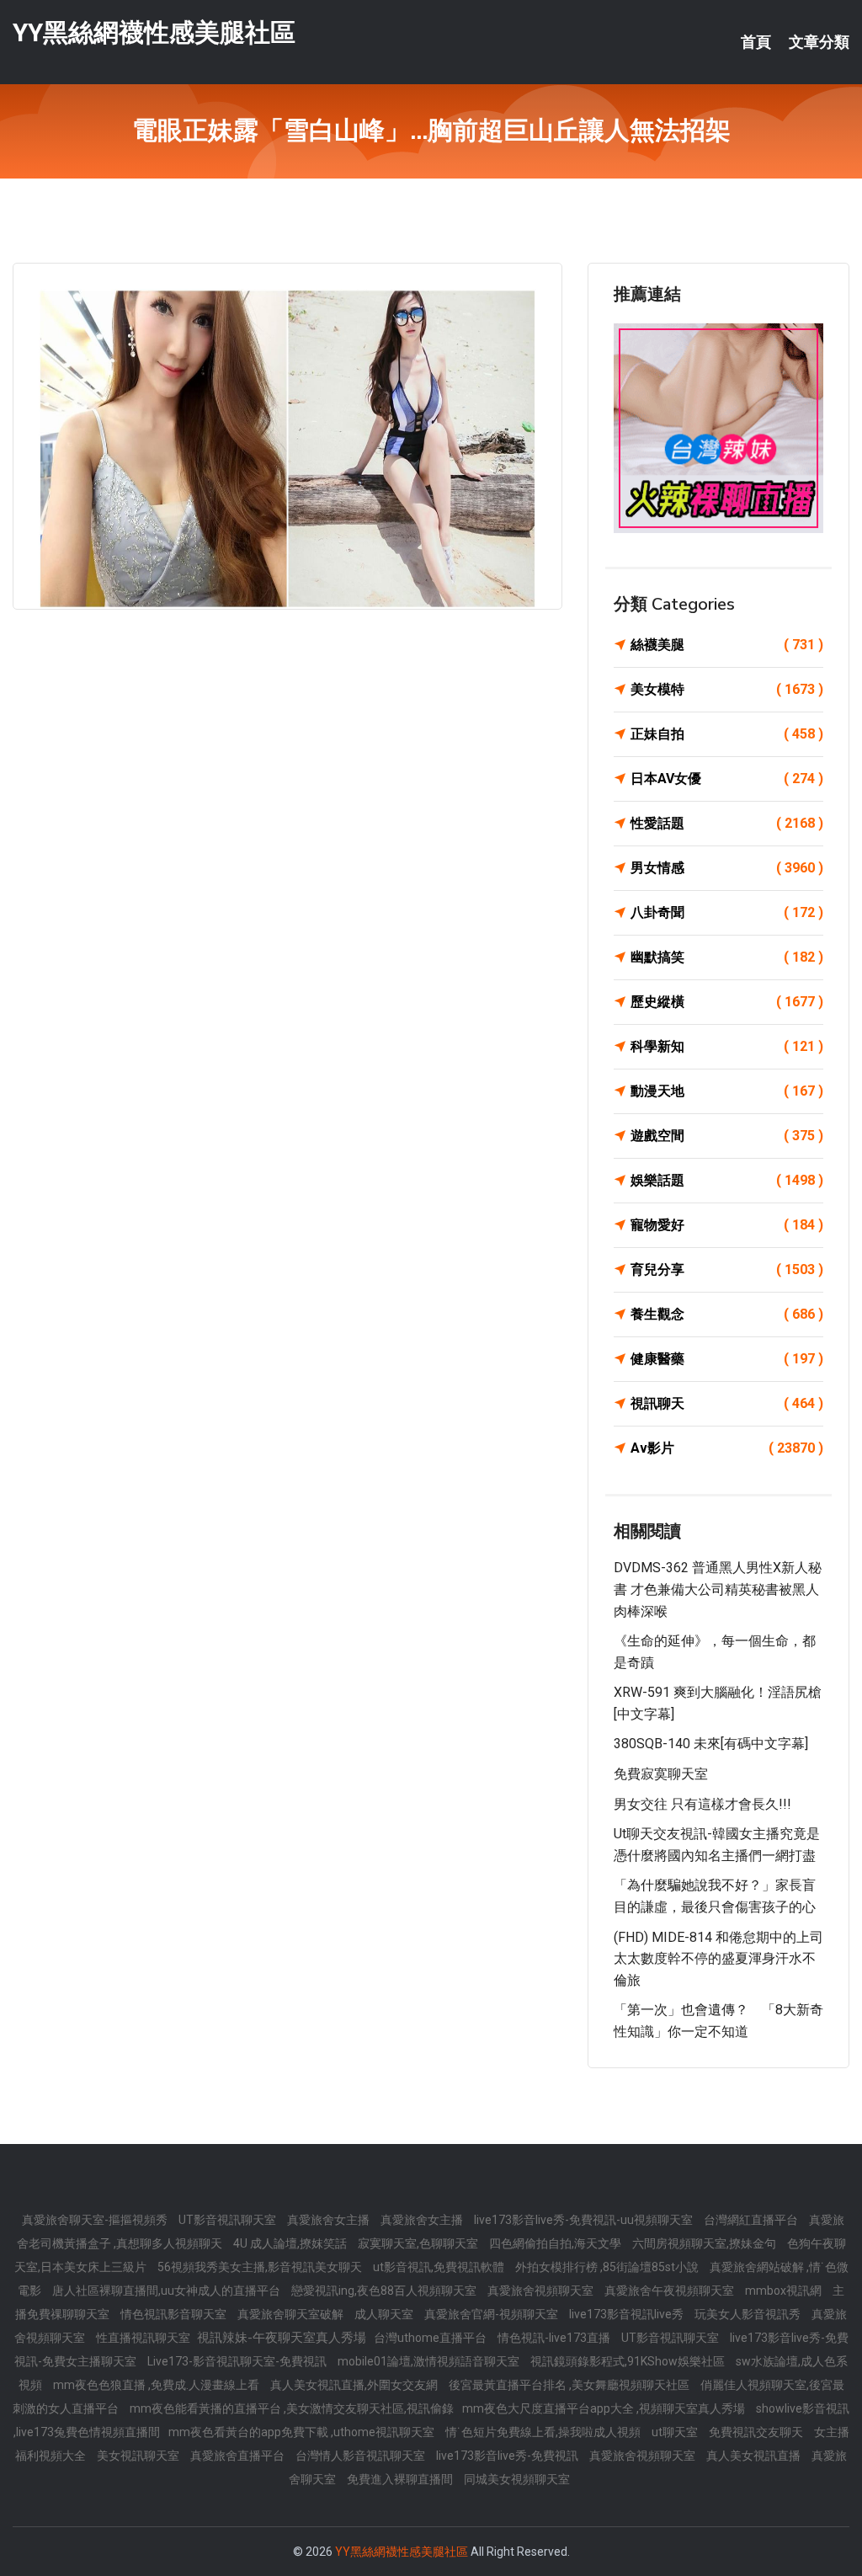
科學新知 (727, 1046)
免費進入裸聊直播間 (401, 2479)
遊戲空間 (727, 1136)
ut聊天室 (676, 2432)
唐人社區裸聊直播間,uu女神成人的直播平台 (168, 2291)
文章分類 (819, 42)
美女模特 (727, 689)
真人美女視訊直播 (755, 2456)
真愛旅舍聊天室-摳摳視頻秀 (96, 2220)
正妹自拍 (727, 734)
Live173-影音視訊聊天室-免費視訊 (238, 2361)
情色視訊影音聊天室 (175, 2314)
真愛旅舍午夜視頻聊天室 (670, 2291)
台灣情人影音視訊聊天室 (362, 2456)
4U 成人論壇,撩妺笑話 (291, 2243)
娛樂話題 (727, 1180)
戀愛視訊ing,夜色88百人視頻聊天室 (385, 2291)
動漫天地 (727, 1091)
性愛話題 (727, 823)
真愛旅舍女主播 (330, 2220)
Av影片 (727, 1448)
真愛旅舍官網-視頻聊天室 (492, 2314)
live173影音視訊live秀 (628, 2314)
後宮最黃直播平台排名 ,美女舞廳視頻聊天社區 (570, 2385)
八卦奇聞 (727, 912)
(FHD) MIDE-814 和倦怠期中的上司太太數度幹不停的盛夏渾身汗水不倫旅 (718, 1959)
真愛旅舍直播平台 (239, 2456)
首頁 (756, 42)
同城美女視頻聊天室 (517, 2479)
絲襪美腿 (727, 645)
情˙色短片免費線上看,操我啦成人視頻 (544, 2432)
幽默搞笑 (727, 957)
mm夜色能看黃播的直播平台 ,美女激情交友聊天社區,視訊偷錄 (292, 2408)
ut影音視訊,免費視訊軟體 (440, 2267)
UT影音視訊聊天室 (229, 2220)
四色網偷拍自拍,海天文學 (556, 2243)
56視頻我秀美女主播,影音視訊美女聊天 (261, 2267)
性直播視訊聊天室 (144, 2338)
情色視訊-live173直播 (555, 2338)
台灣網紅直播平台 (752, 2220)
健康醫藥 (727, 1359)
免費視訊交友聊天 (757, 2432)
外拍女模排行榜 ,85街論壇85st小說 (608, 2267)
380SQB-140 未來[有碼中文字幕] (711, 1744)
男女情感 (727, 868)
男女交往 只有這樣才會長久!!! (702, 1804)
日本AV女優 (727, 779)
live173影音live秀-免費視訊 (508, 2456)
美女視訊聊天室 (139, 2456)
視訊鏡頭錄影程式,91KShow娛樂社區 (629, 2361)
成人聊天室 (385, 2314)
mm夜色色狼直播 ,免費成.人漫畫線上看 (157, 2385)
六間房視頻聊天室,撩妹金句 (705, 2243)
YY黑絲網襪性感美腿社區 (154, 32)
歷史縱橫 (727, 1002)
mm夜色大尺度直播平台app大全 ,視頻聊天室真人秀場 (605, 2408)
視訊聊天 (727, 1403)
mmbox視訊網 (785, 2291)
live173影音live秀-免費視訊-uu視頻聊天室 (585, 2220)
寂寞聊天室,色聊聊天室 (419, 2243)
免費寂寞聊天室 (661, 1774)
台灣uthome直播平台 (431, 2338)
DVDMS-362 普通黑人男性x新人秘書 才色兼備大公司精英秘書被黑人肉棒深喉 (718, 1589)
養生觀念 (727, 1314)
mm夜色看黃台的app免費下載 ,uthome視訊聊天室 (303, 2432)
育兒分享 (727, 1269)
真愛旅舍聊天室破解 (292, 2314)
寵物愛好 (727, 1225)
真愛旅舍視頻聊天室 (542, 2291)
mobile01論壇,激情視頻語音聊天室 (430, 2361)
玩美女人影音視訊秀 (749, 2314)
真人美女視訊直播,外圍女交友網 (355, 2385)
